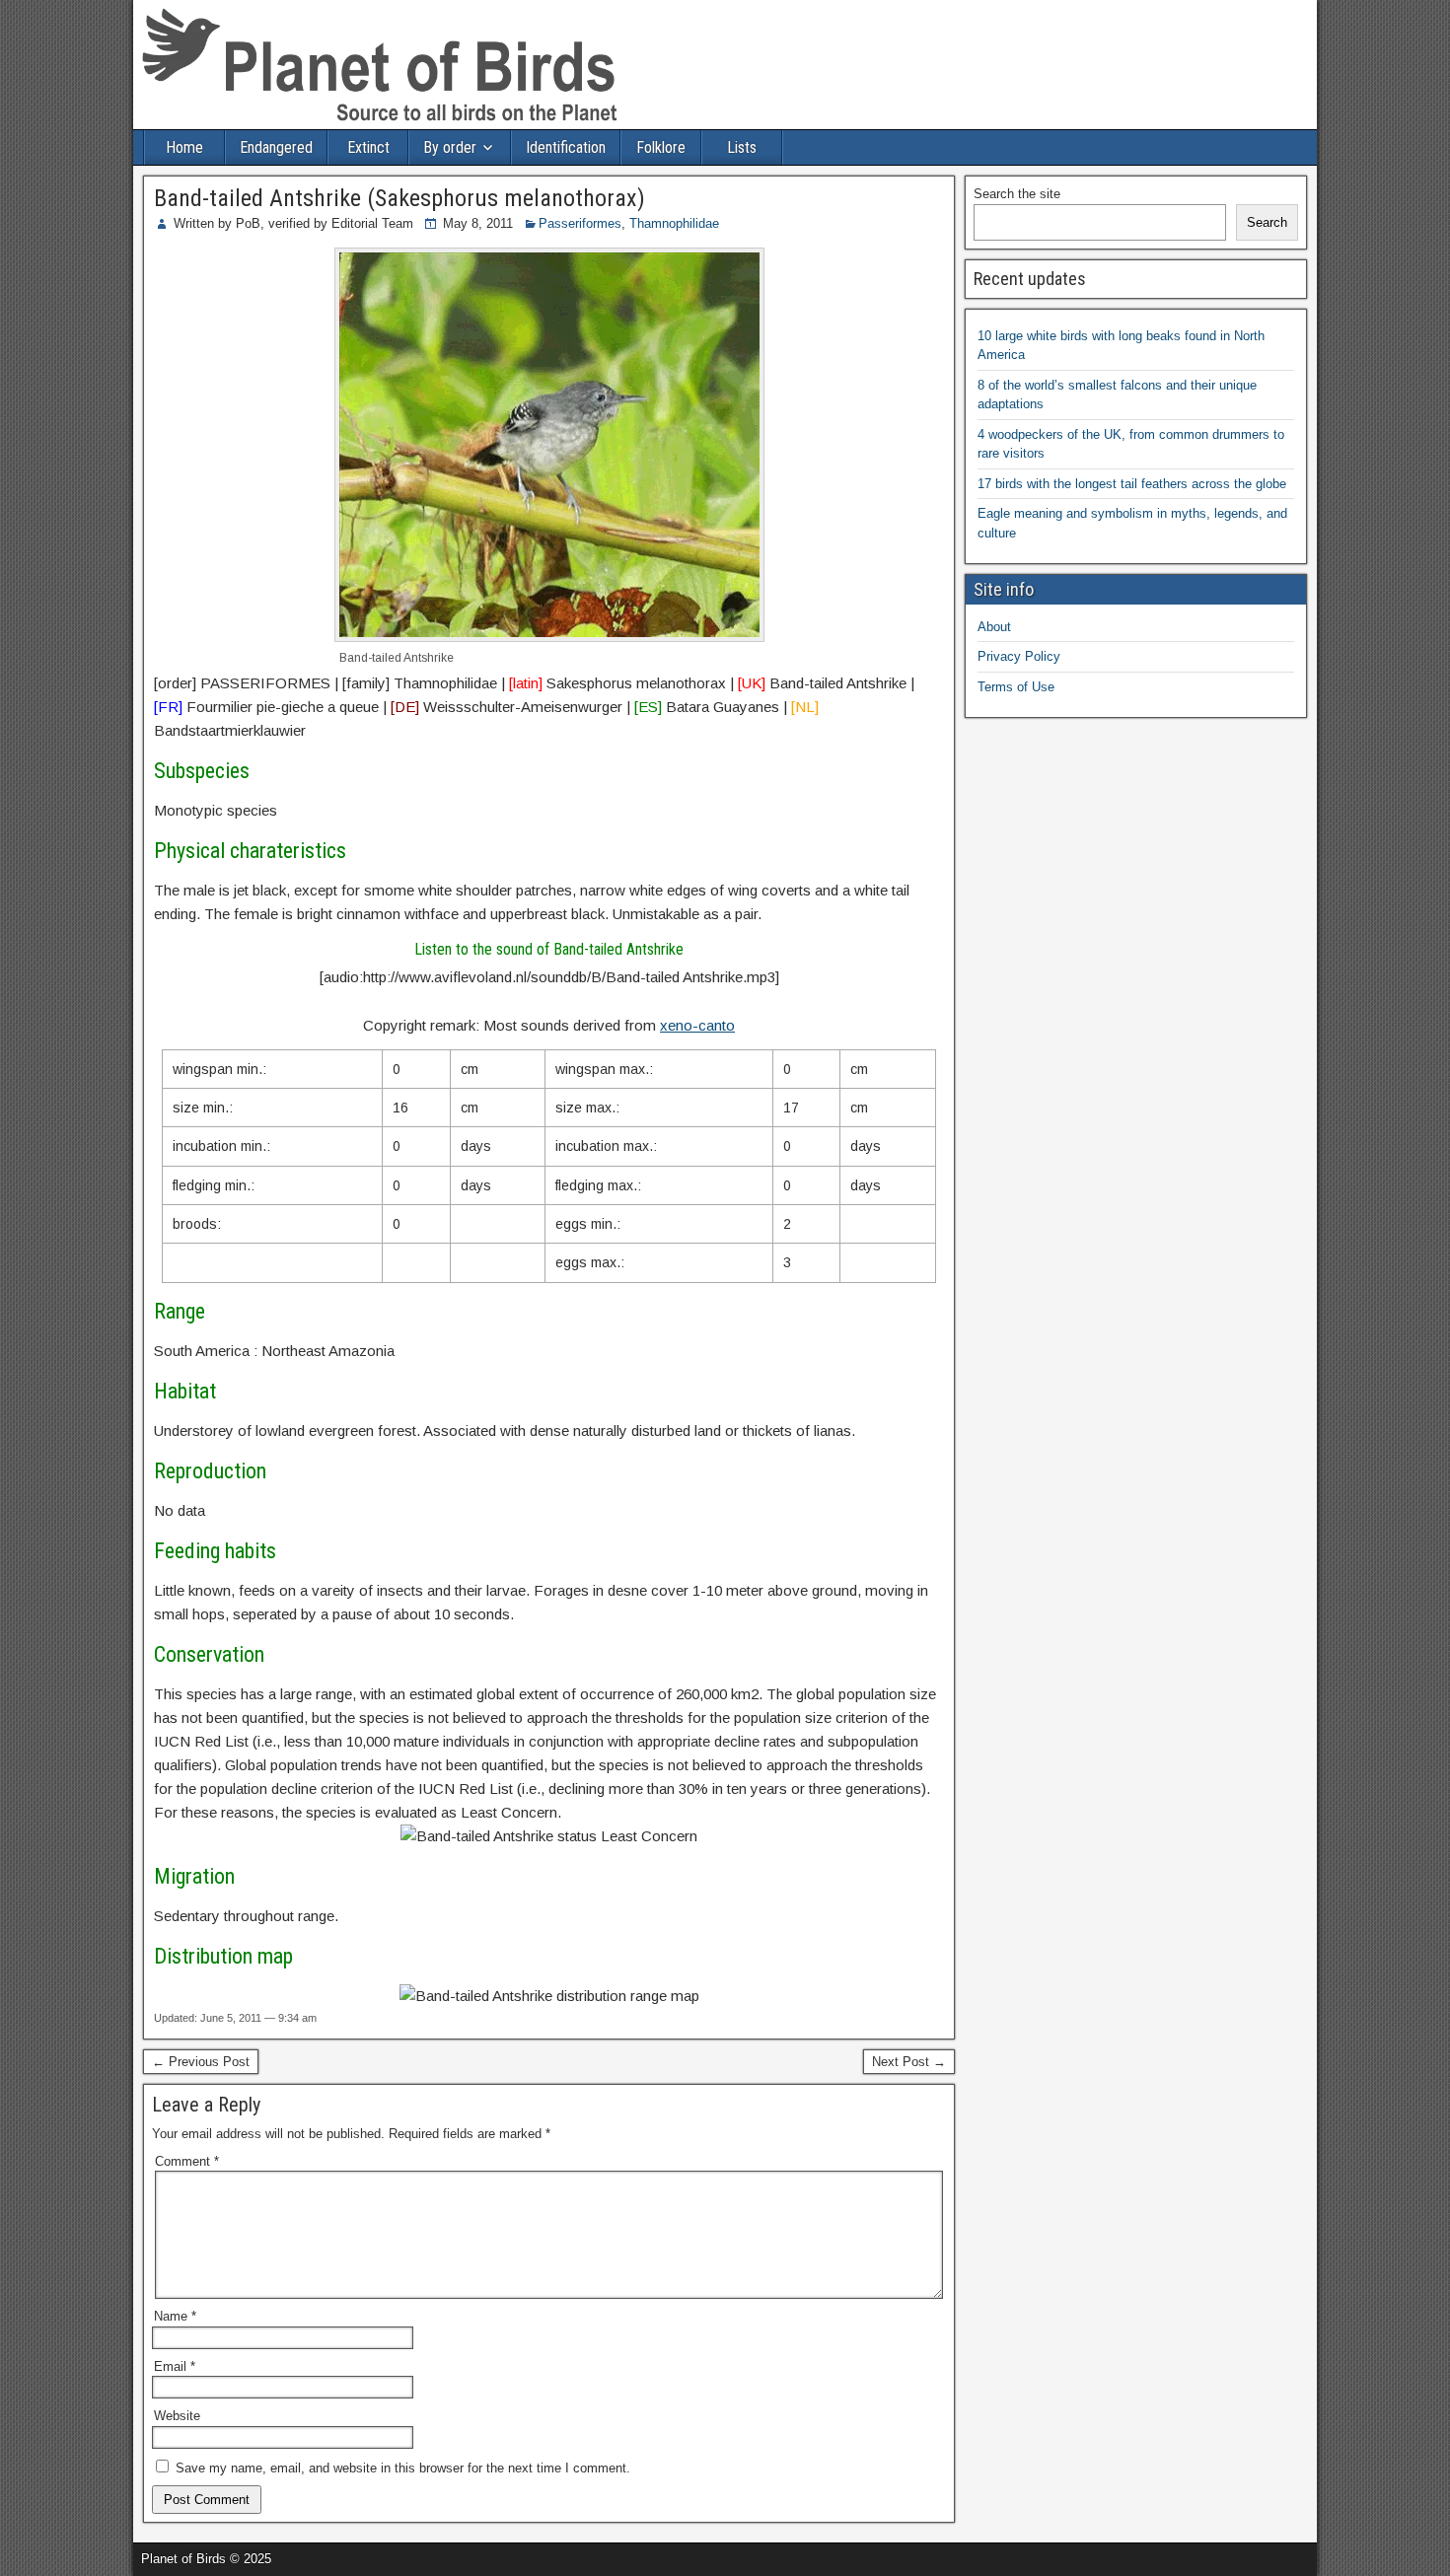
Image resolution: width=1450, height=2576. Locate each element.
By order (450, 147)
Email (175, 2366)
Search (1267, 222)
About (994, 627)
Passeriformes (580, 223)
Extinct (368, 147)
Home (184, 147)
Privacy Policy (1019, 656)
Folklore (661, 147)
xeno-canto (697, 1025)
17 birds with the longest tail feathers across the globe (1132, 484)
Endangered (276, 147)
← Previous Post (201, 2062)
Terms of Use (1016, 687)
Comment (187, 2161)
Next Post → (909, 2062)
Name (175, 2316)
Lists (742, 147)
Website (177, 2416)
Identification (566, 147)
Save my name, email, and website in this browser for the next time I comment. (403, 2468)
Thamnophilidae (674, 223)
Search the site (1017, 194)
